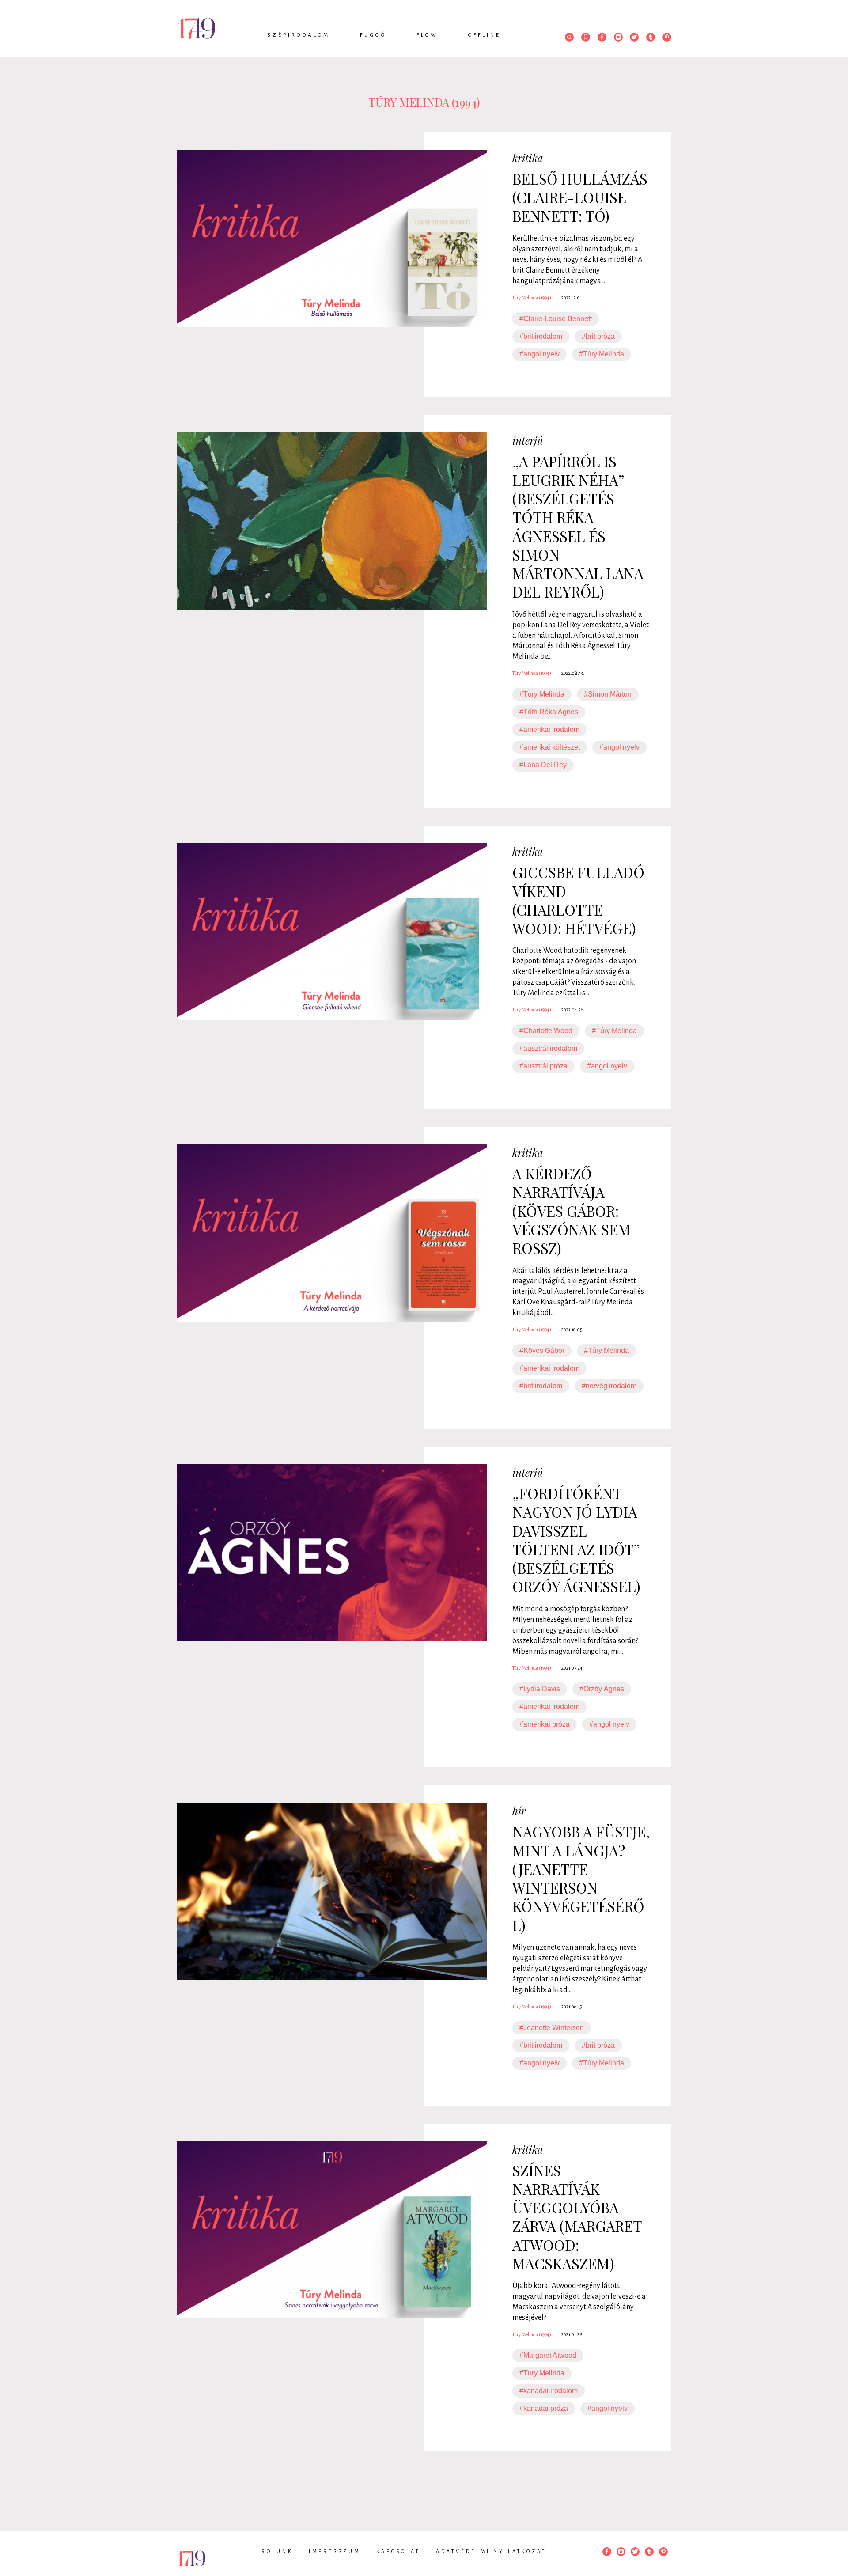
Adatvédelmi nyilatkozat (491, 2551)
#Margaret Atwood (548, 2355)
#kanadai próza (544, 2408)
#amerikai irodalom (549, 729)
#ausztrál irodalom (548, 1048)
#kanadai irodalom (549, 2391)
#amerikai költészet (550, 747)
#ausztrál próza (543, 1066)
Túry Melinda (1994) (532, 298)
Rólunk (277, 2551)
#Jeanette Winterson (552, 2028)
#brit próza (598, 336)
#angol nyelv (539, 354)
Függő (373, 35)
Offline (485, 35)
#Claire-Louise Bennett (556, 319)
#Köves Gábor (542, 1351)
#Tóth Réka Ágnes (549, 712)
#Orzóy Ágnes (602, 1689)
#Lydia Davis (540, 1689)
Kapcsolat (398, 2551)
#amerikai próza (545, 1724)
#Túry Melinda (602, 354)
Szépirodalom (299, 35)
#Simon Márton (608, 694)
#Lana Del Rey (543, 765)
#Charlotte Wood (546, 1031)
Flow (427, 35)
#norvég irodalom (609, 1386)
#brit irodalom (541, 336)
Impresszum (335, 2551)
